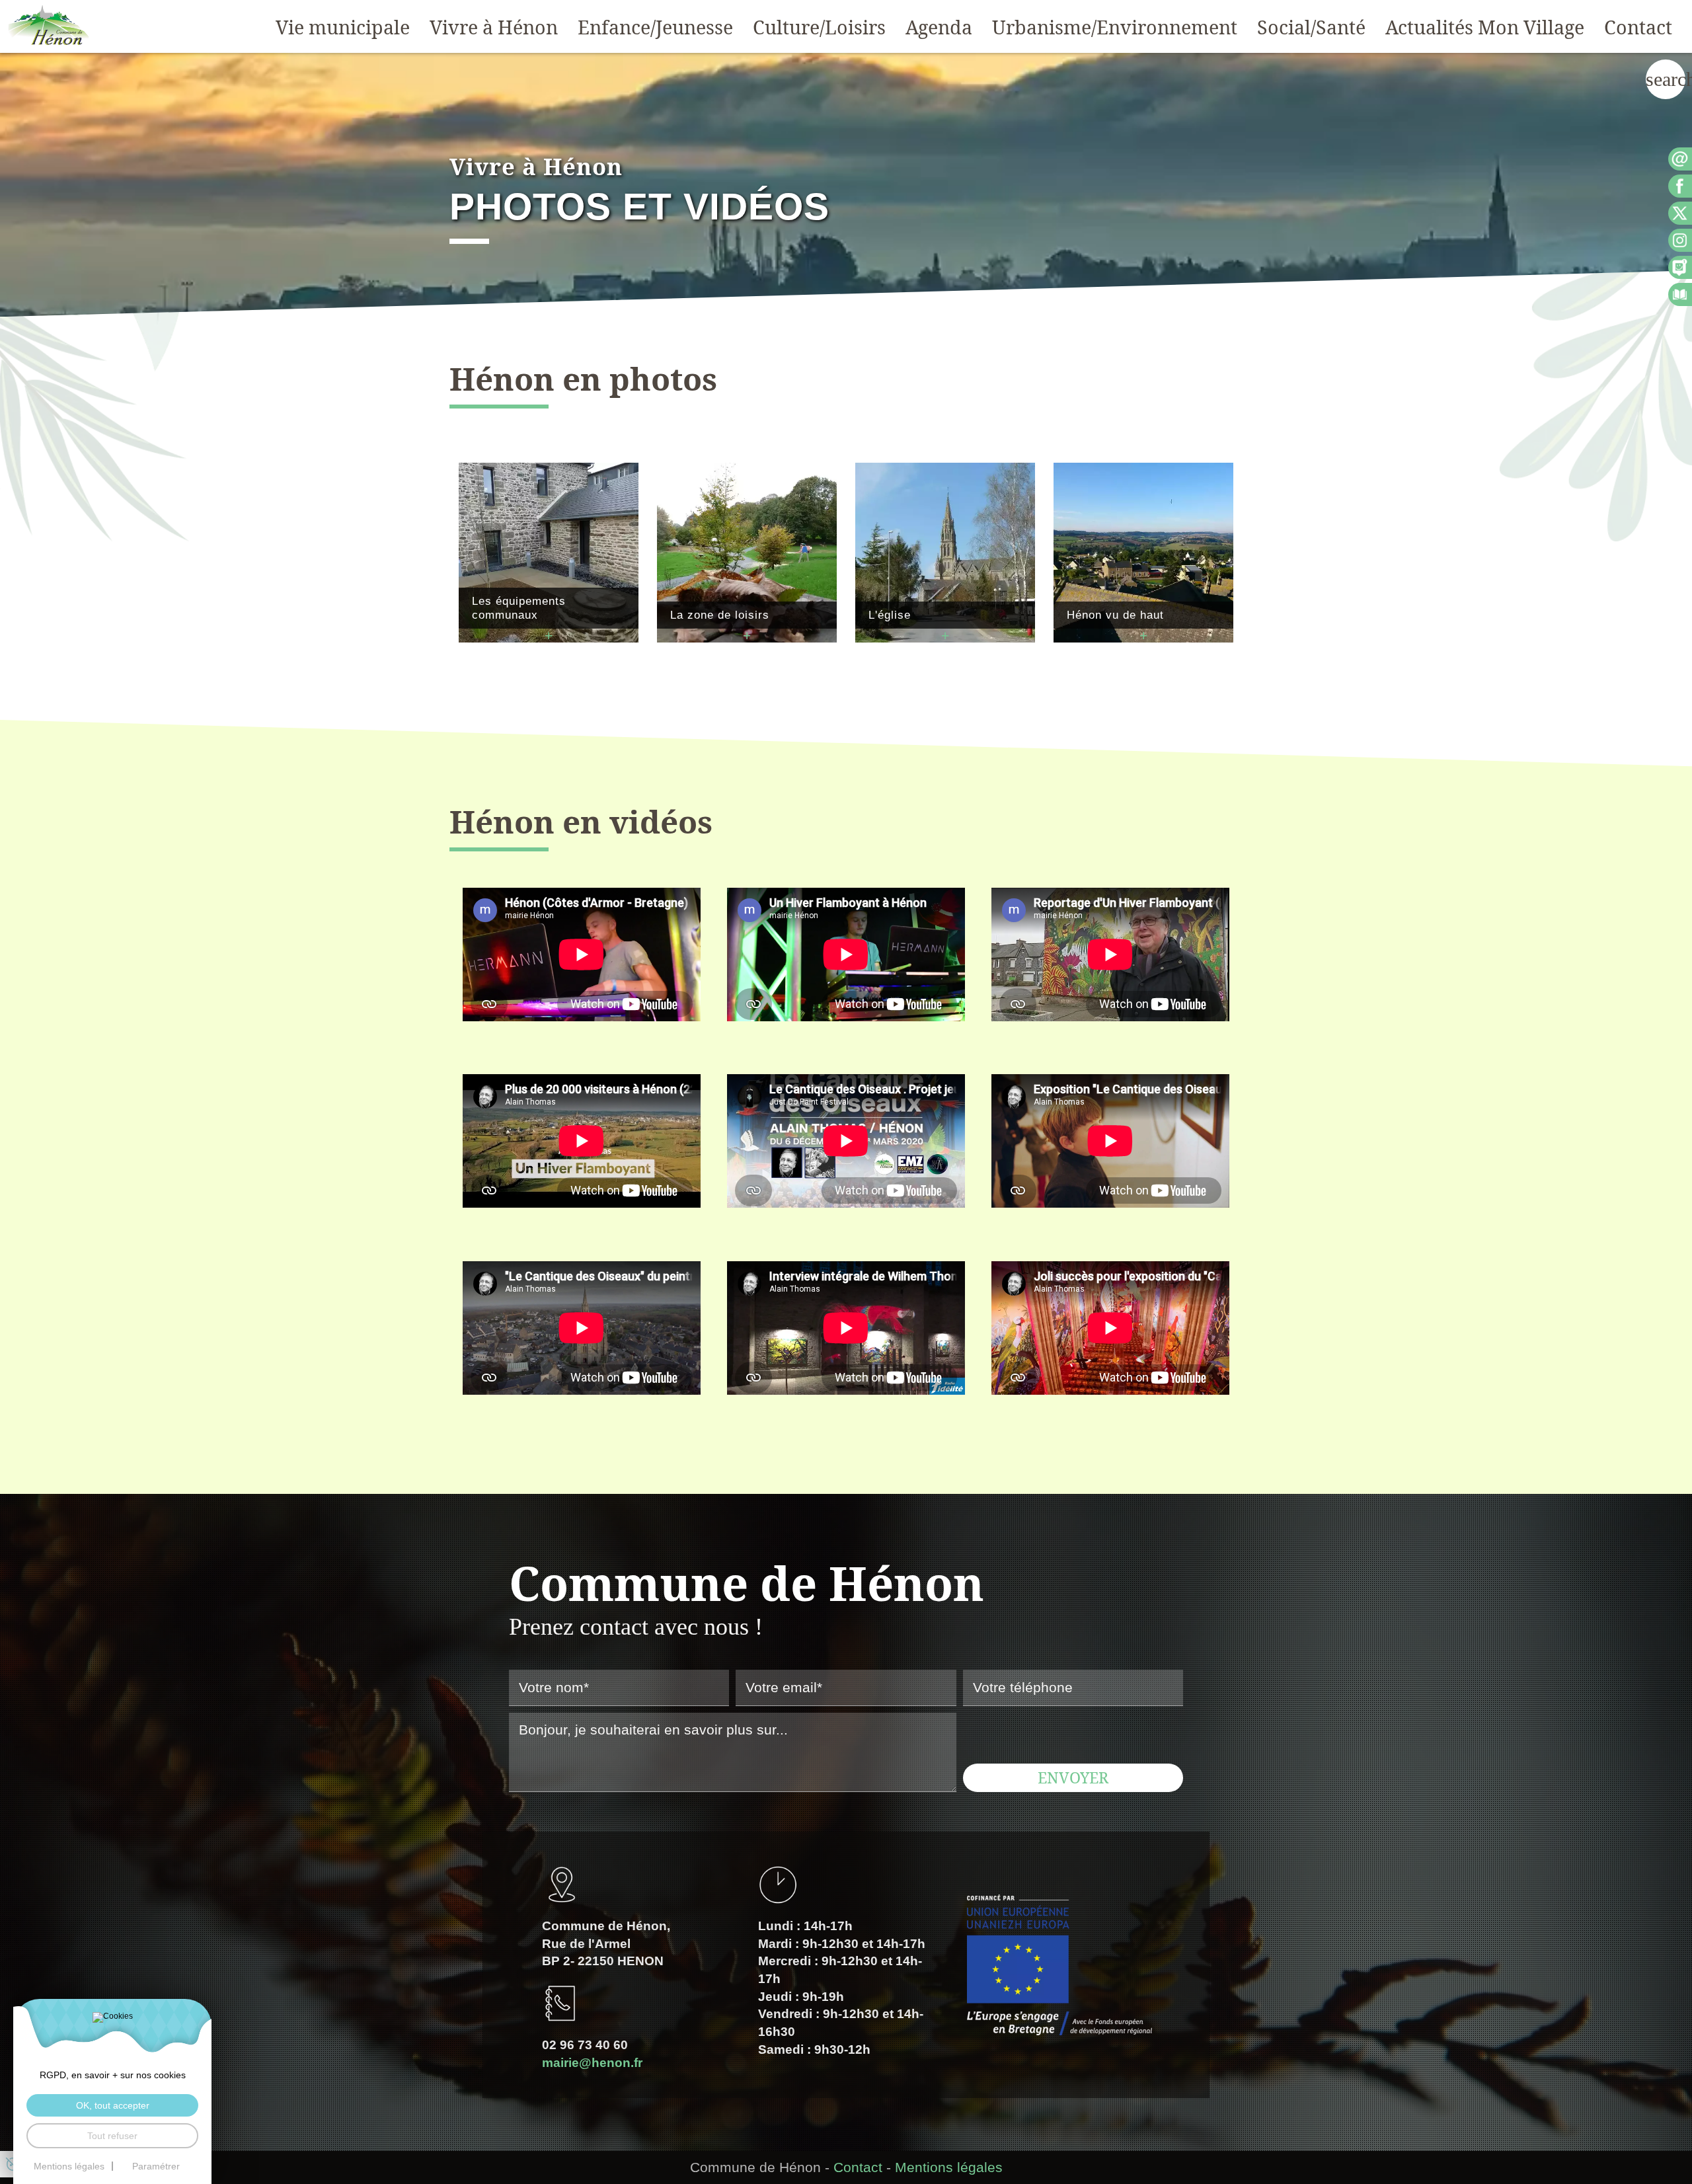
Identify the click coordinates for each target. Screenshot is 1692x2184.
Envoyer (1073, 1777)
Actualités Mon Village (1485, 27)
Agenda (939, 27)
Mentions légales (949, 2167)
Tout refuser (112, 2136)
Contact (1638, 27)
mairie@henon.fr (592, 2063)
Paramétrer (156, 2166)
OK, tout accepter (113, 2105)
